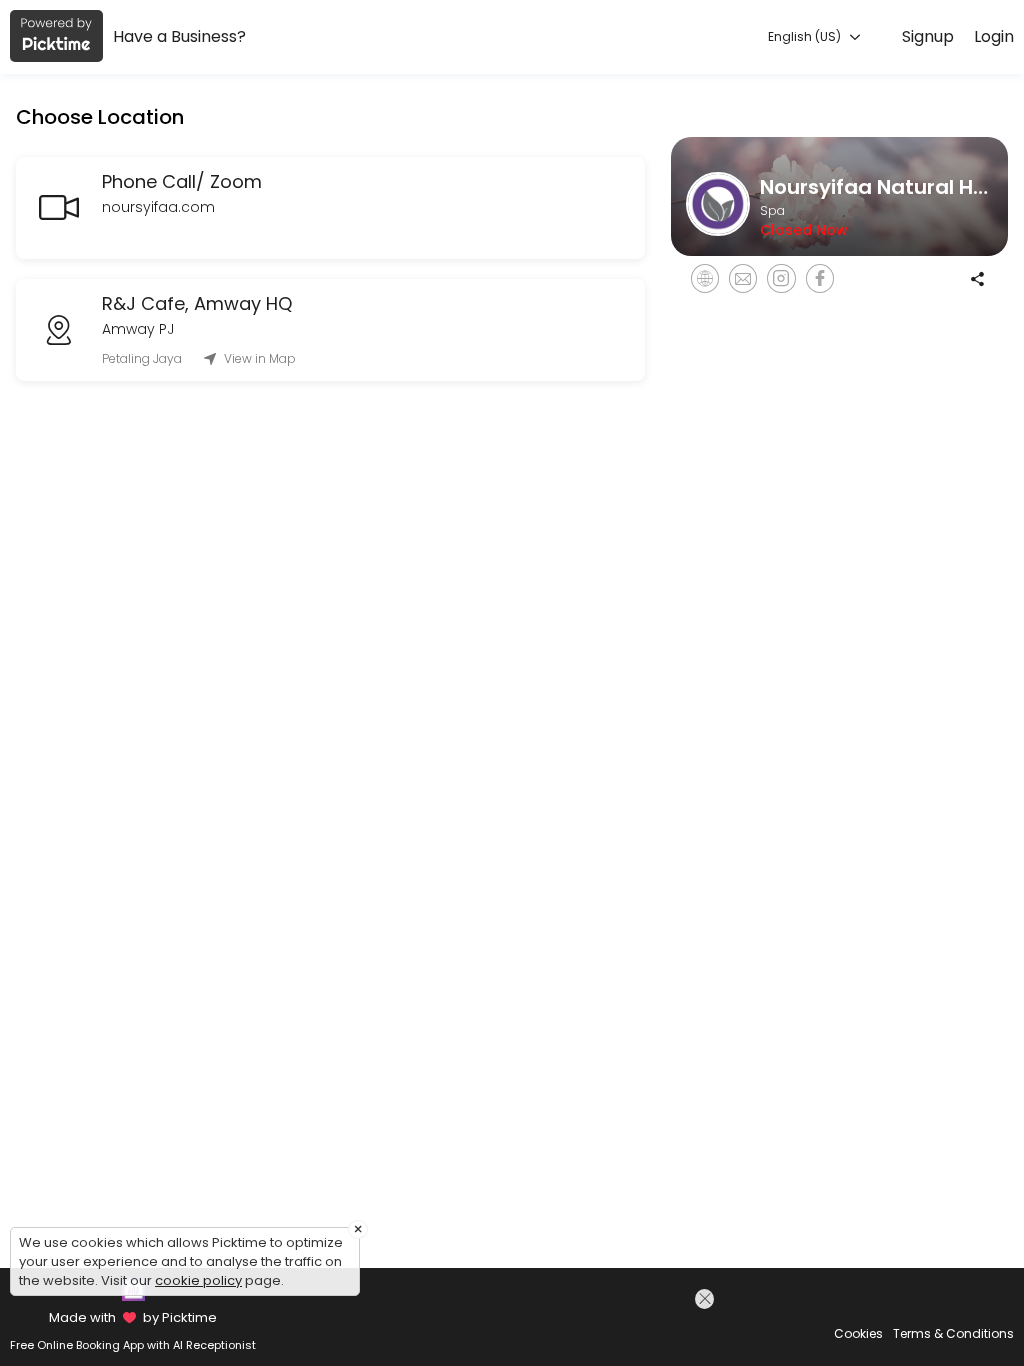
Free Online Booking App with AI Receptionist (133, 1345)
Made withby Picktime (132, 1317)
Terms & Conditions (953, 1333)
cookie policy (198, 1280)
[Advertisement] (545, 1325)
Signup (928, 36)
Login (994, 36)
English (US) (806, 36)
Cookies (858, 1333)
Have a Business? (179, 36)
